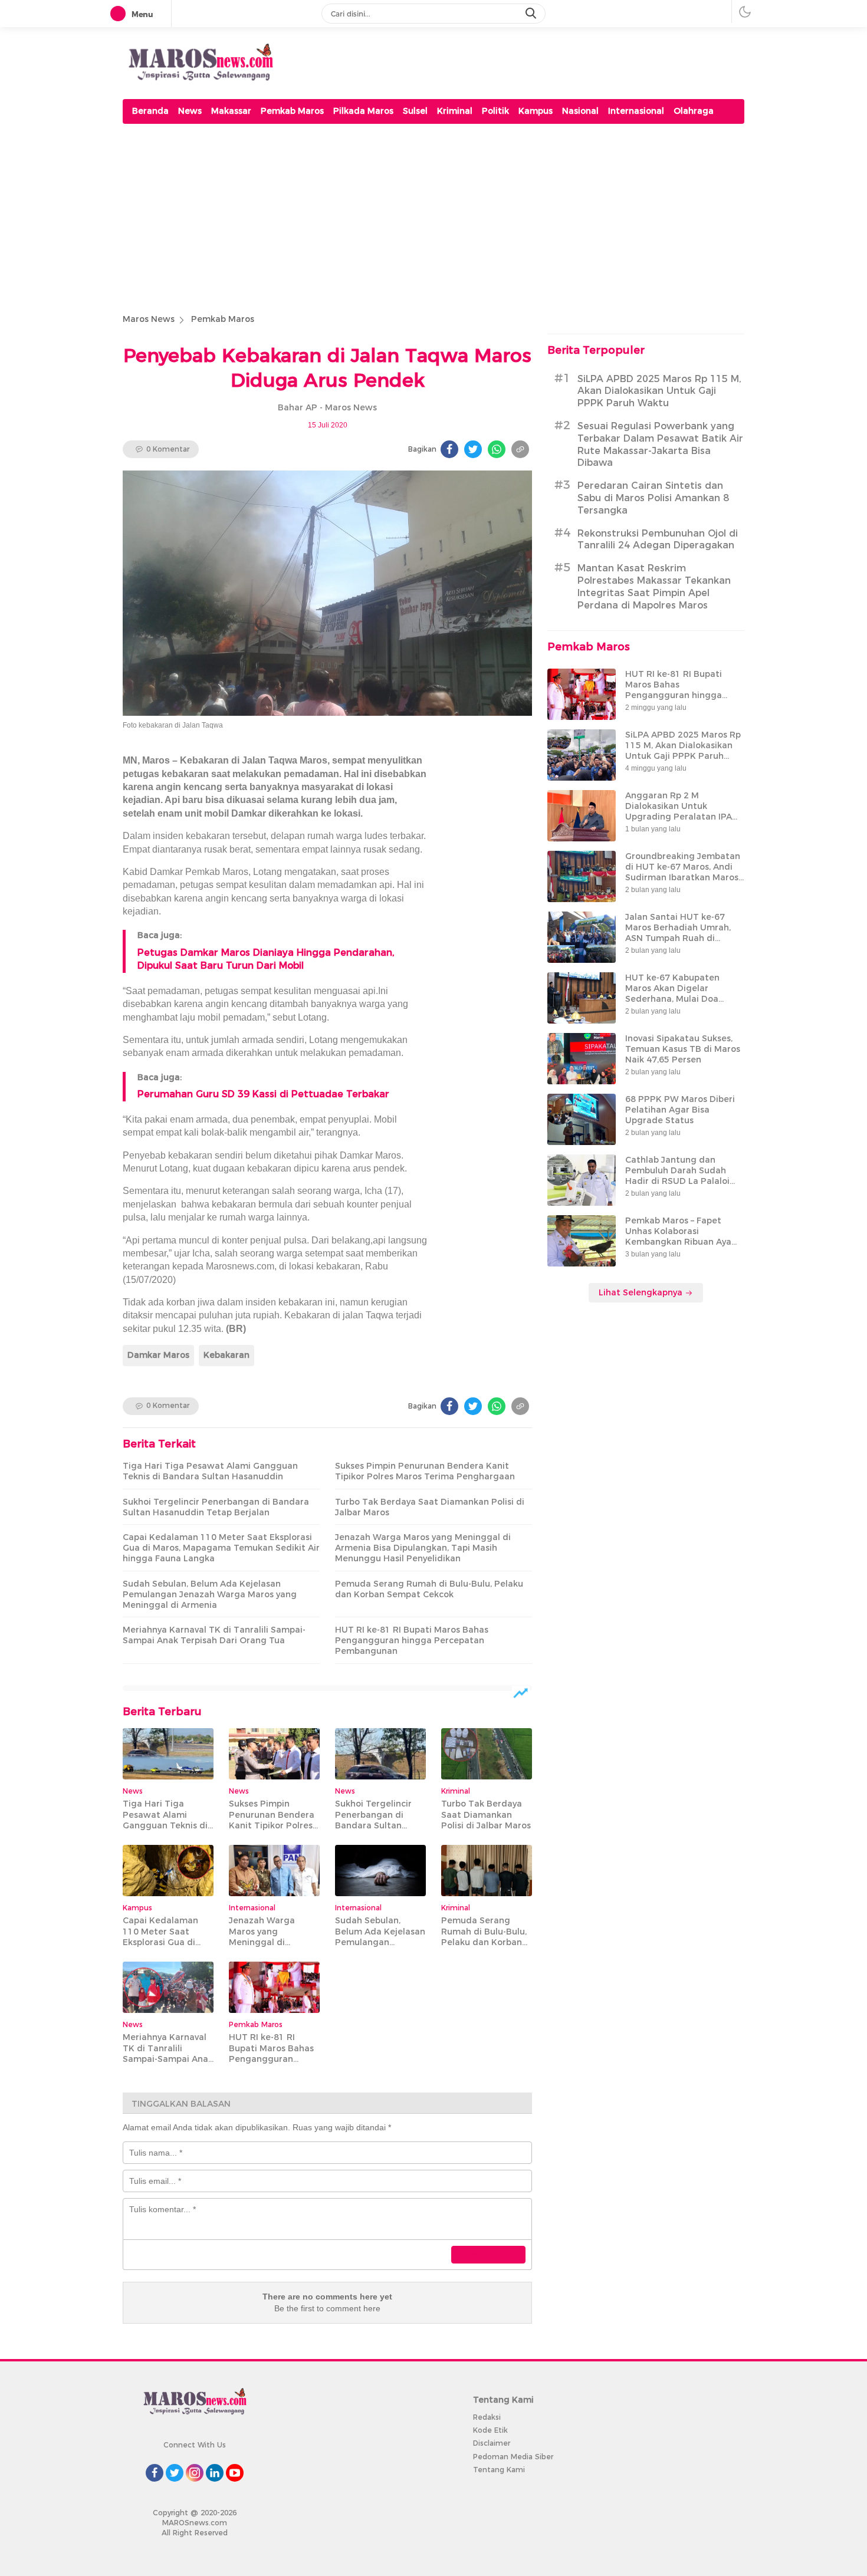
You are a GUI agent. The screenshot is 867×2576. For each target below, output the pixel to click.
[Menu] (120, 14)
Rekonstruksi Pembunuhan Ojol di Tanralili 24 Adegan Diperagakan (658, 539)
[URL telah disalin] (520, 449)
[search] (532, 14)
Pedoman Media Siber (513, 2457)
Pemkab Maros (292, 111)
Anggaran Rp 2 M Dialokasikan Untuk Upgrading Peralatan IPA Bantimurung (679, 812)
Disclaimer (492, 2443)
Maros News (149, 319)
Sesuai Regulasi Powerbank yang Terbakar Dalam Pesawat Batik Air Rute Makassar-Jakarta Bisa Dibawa (660, 444)
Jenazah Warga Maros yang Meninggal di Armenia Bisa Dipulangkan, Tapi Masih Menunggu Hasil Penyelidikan (423, 1548)
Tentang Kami (499, 2470)
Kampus (536, 111)
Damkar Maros (158, 1355)
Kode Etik (490, 2430)
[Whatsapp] (497, 449)
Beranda (150, 111)
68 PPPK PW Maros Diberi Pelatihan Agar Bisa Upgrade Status (680, 1110)
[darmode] (745, 11)
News (190, 111)
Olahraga (694, 111)
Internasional (636, 111)
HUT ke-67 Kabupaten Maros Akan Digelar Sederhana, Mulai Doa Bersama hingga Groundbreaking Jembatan (683, 999)
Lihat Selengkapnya (642, 1292)
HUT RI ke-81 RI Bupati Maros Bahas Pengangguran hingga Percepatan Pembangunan (412, 1640)
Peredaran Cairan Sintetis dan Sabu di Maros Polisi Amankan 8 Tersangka (653, 498)
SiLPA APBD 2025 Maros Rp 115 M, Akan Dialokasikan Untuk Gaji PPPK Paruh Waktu (659, 391)
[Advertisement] (433, 216)
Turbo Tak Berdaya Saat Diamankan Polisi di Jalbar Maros (430, 1507)
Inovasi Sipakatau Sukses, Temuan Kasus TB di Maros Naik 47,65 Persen (683, 1049)
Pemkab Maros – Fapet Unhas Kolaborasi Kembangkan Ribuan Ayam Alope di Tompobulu (682, 1237)
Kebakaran (226, 1355)
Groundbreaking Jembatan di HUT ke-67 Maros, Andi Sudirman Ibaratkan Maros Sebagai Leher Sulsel (683, 872)
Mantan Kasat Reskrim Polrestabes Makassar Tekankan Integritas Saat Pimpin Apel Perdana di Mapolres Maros (654, 586)
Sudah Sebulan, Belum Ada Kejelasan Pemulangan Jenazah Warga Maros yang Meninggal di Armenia (210, 1594)
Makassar (231, 111)
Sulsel (415, 111)
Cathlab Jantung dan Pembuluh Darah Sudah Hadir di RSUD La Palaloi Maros (677, 1176)
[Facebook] (449, 449)
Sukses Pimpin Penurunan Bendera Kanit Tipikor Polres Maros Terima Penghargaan (425, 1471)
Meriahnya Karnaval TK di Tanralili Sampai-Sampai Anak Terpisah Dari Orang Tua (214, 1635)
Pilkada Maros (363, 111)
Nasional (580, 111)
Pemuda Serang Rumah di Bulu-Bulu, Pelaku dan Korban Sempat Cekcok (429, 1589)
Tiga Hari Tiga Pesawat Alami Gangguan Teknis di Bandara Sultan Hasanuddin (210, 1471)
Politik (495, 111)
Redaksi (487, 2417)
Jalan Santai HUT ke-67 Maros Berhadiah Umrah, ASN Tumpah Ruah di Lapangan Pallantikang (678, 933)
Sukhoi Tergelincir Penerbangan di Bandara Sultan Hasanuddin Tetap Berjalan (216, 1507)
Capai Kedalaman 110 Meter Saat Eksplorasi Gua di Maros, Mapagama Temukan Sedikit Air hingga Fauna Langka (221, 1548)
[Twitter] (473, 449)
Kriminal (455, 111)
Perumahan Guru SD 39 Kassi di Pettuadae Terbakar (263, 1094)
